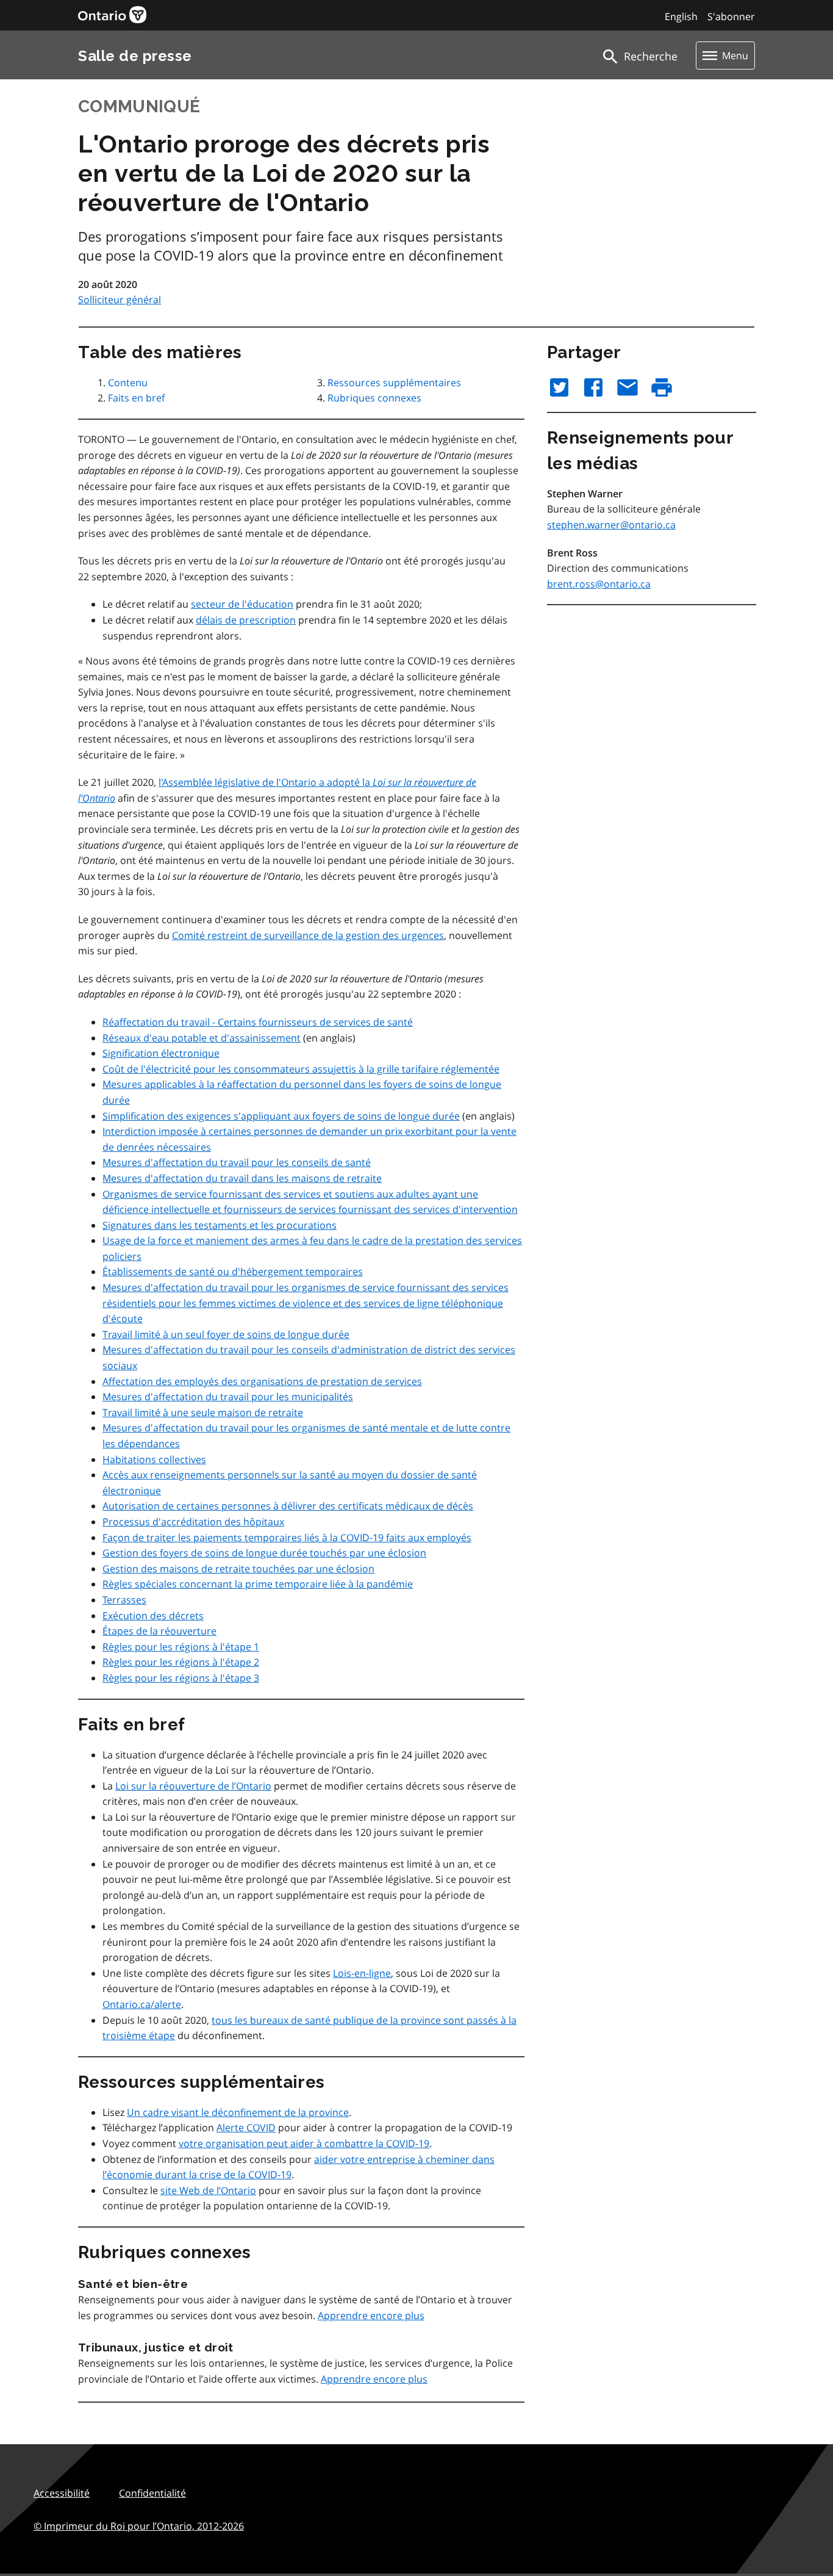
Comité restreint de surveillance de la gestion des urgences (308, 935)
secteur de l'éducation (242, 604)
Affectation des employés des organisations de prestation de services (262, 1381)
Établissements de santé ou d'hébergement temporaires (233, 1272)
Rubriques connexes (374, 398)
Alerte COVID (246, 2128)
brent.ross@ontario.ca (599, 584)
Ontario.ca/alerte (142, 2004)
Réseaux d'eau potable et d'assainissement (202, 1038)
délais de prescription (246, 620)
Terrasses (124, 1600)
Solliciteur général (120, 300)
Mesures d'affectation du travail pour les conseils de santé (237, 1162)
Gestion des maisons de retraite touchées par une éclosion (238, 1569)
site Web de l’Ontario (208, 2190)
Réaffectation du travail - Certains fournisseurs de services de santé (258, 1022)
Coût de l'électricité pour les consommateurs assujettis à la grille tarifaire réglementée (301, 1069)
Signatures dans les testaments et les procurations (220, 1225)
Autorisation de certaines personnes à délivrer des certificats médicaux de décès (288, 1506)
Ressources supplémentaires (394, 383)
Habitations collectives (154, 1459)
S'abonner (731, 16)
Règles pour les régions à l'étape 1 (181, 1647)
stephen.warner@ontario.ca (611, 525)
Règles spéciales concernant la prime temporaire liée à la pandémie (258, 1584)
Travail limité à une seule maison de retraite (203, 1412)
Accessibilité (62, 2493)
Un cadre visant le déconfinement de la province (238, 2112)
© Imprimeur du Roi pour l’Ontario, (139, 2526)
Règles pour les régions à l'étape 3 (181, 1678)
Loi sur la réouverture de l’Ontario (193, 1786)
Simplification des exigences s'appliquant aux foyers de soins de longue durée (281, 1116)
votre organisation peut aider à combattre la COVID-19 (304, 2143)
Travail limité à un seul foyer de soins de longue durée (226, 1334)
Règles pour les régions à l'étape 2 (181, 1662)
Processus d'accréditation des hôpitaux (193, 1522)
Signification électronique (161, 1053)
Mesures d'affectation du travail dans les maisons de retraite (242, 1178)
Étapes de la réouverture (159, 1631)
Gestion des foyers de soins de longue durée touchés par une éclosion (264, 1553)
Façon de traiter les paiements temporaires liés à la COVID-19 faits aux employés (287, 1538)
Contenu (128, 383)
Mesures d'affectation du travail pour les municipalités (228, 1397)
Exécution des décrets (153, 1616)
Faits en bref (136, 398)
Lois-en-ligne (362, 1973)
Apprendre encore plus (371, 2315)
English (681, 16)
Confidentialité (152, 2493)
